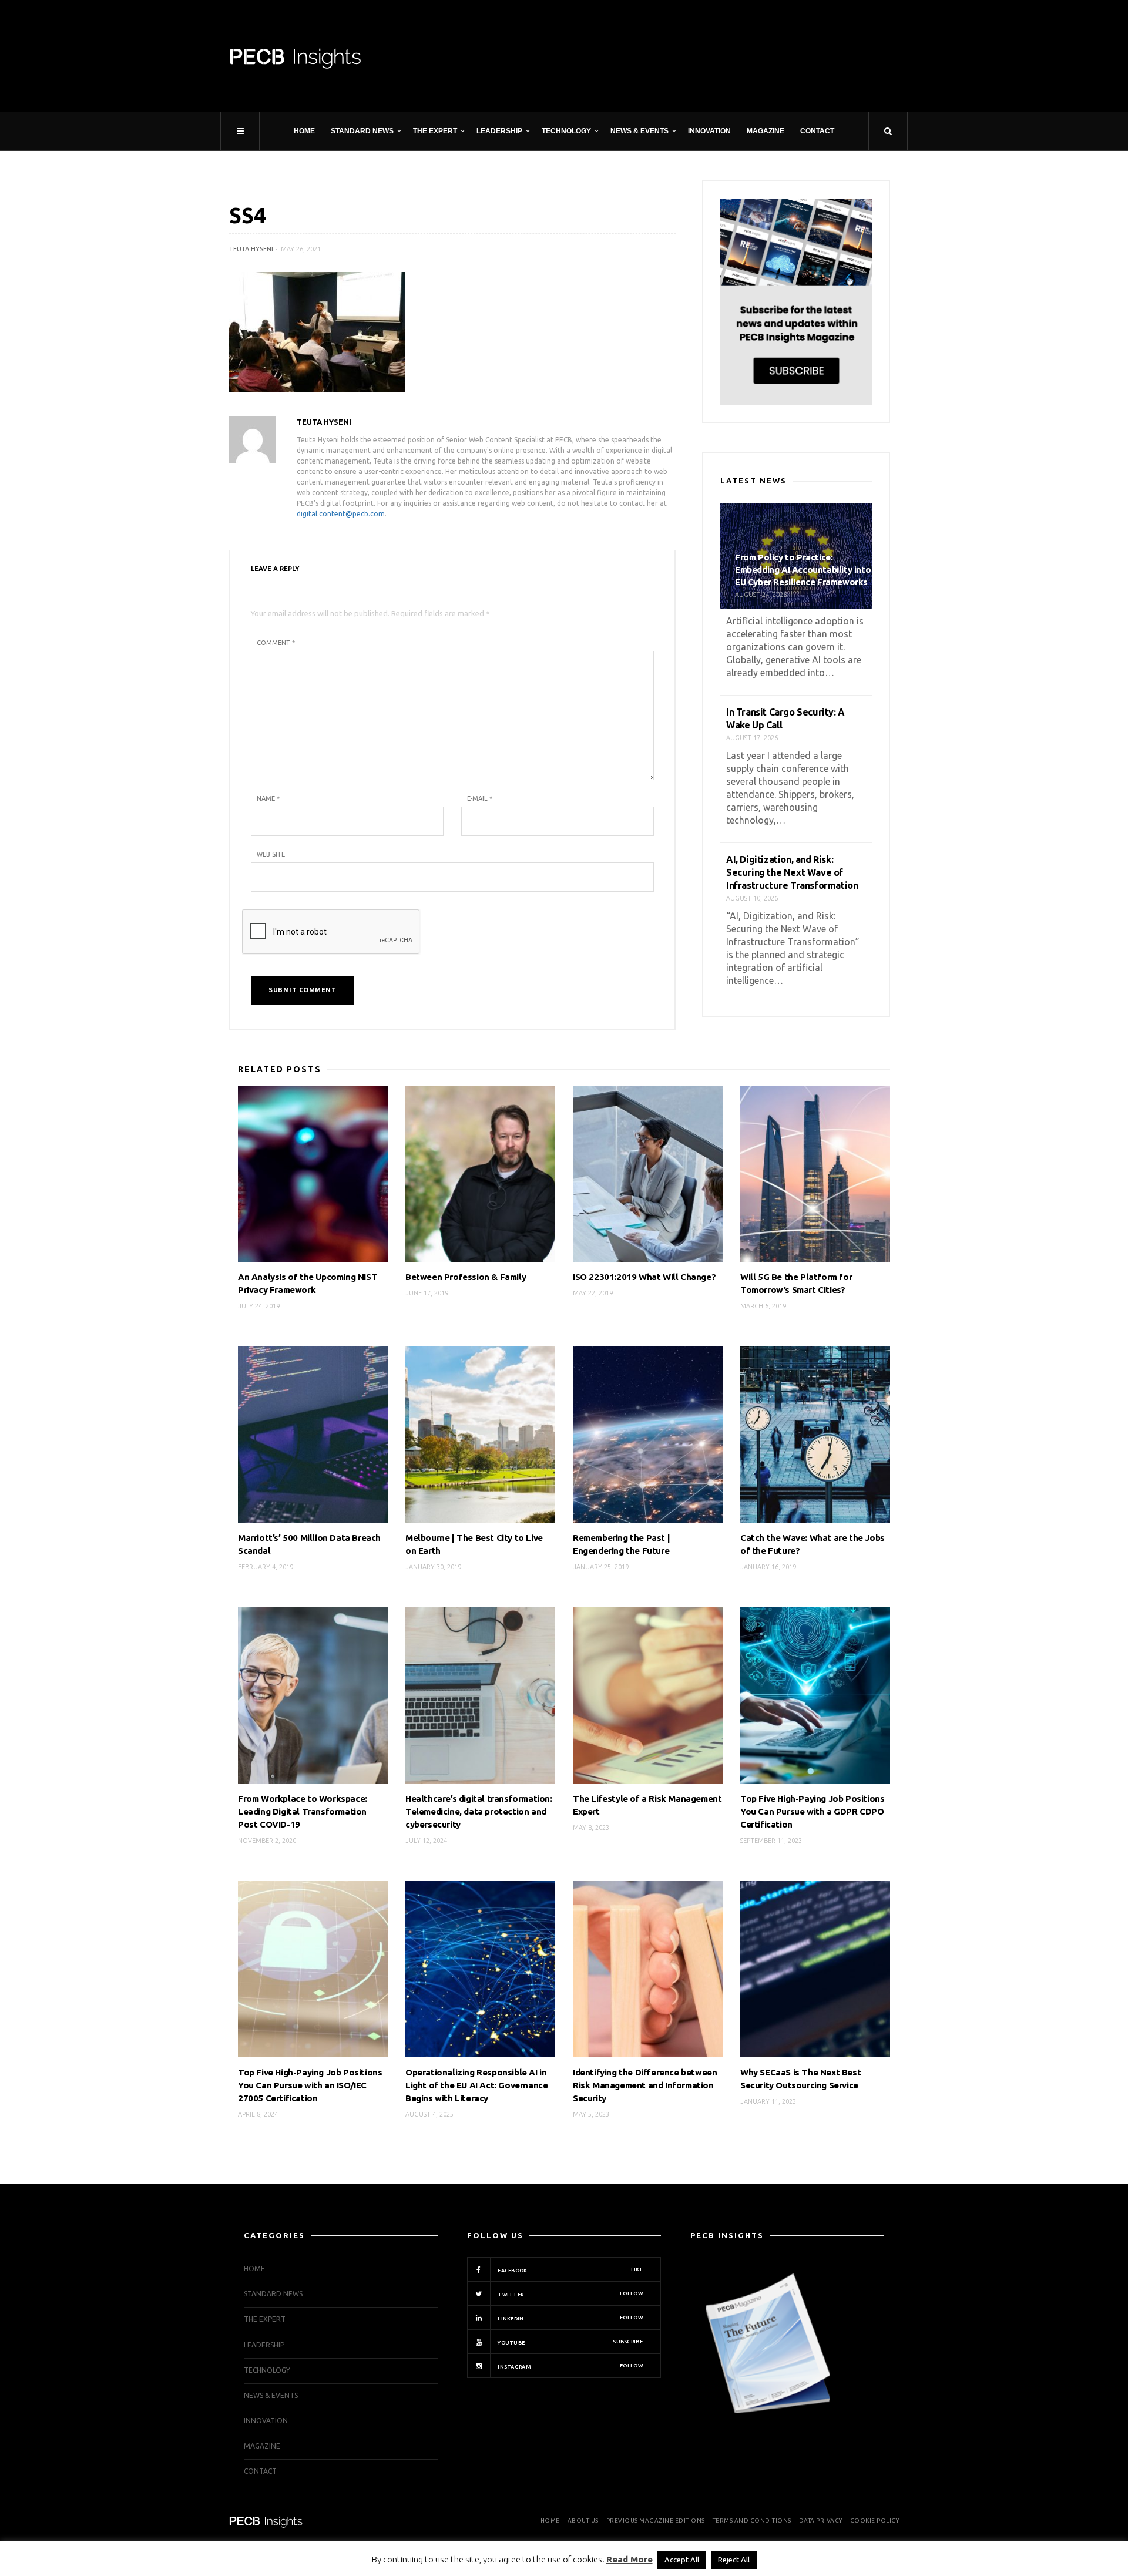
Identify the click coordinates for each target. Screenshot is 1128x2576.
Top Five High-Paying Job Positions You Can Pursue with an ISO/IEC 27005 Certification (310, 2085)
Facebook (570, 2270)
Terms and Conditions (752, 2520)
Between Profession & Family (466, 1277)
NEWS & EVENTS (639, 131)
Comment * (276, 643)
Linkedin (570, 2318)
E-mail (480, 798)
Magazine (766, 131)
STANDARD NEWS (362, 131)
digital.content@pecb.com (341, 514)
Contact (817, 131)
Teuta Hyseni (251, 249)
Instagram (570, 2366)
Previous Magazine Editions (656, 2520)
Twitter (570, 2294)
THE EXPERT (435, 131)
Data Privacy (821, 2520)
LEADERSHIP (499, 131)
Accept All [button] (682, 2560)
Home (304, 131)
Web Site (271, 854)
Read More (630, 2559)
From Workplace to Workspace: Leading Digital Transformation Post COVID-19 (303, 1811)
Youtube (570, 2342)
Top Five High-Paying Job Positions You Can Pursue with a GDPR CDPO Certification (812, 1811)
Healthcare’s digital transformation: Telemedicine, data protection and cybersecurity (479, 1811)
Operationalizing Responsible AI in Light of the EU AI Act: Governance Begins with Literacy (476, 2085)
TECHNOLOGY (566, 131)
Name (268, 798)
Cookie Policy (875, 2520)
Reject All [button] (734, 2560)
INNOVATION (709, 131)
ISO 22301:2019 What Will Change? (644, 1277)
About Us (583, 2520)
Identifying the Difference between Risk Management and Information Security (645, 2085)
